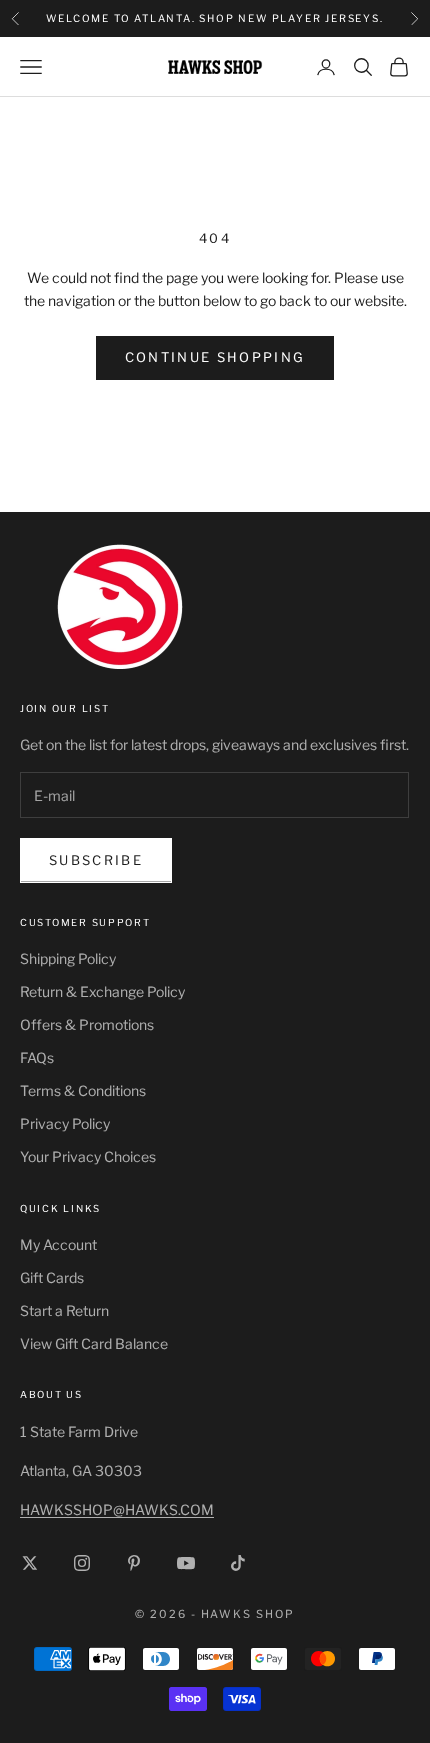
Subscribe (96, 860)
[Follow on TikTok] (238, 1563)
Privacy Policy (65, 1123)
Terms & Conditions (83, 1090)
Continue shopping (215, 357)
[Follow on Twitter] (30, 1563)
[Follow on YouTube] (186, 1563)
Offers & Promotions (87, 1024)
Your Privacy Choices (88, 1156)
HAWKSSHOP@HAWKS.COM (117, 1509)
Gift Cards (52, 1277)
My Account (58, 1244)
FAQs (37, 1057)
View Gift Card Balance (94, 1343)
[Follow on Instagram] (82, 1563)
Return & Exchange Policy (102, 991)
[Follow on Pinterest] (134, 1563)
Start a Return (64, 1310)
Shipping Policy (68, 958)
